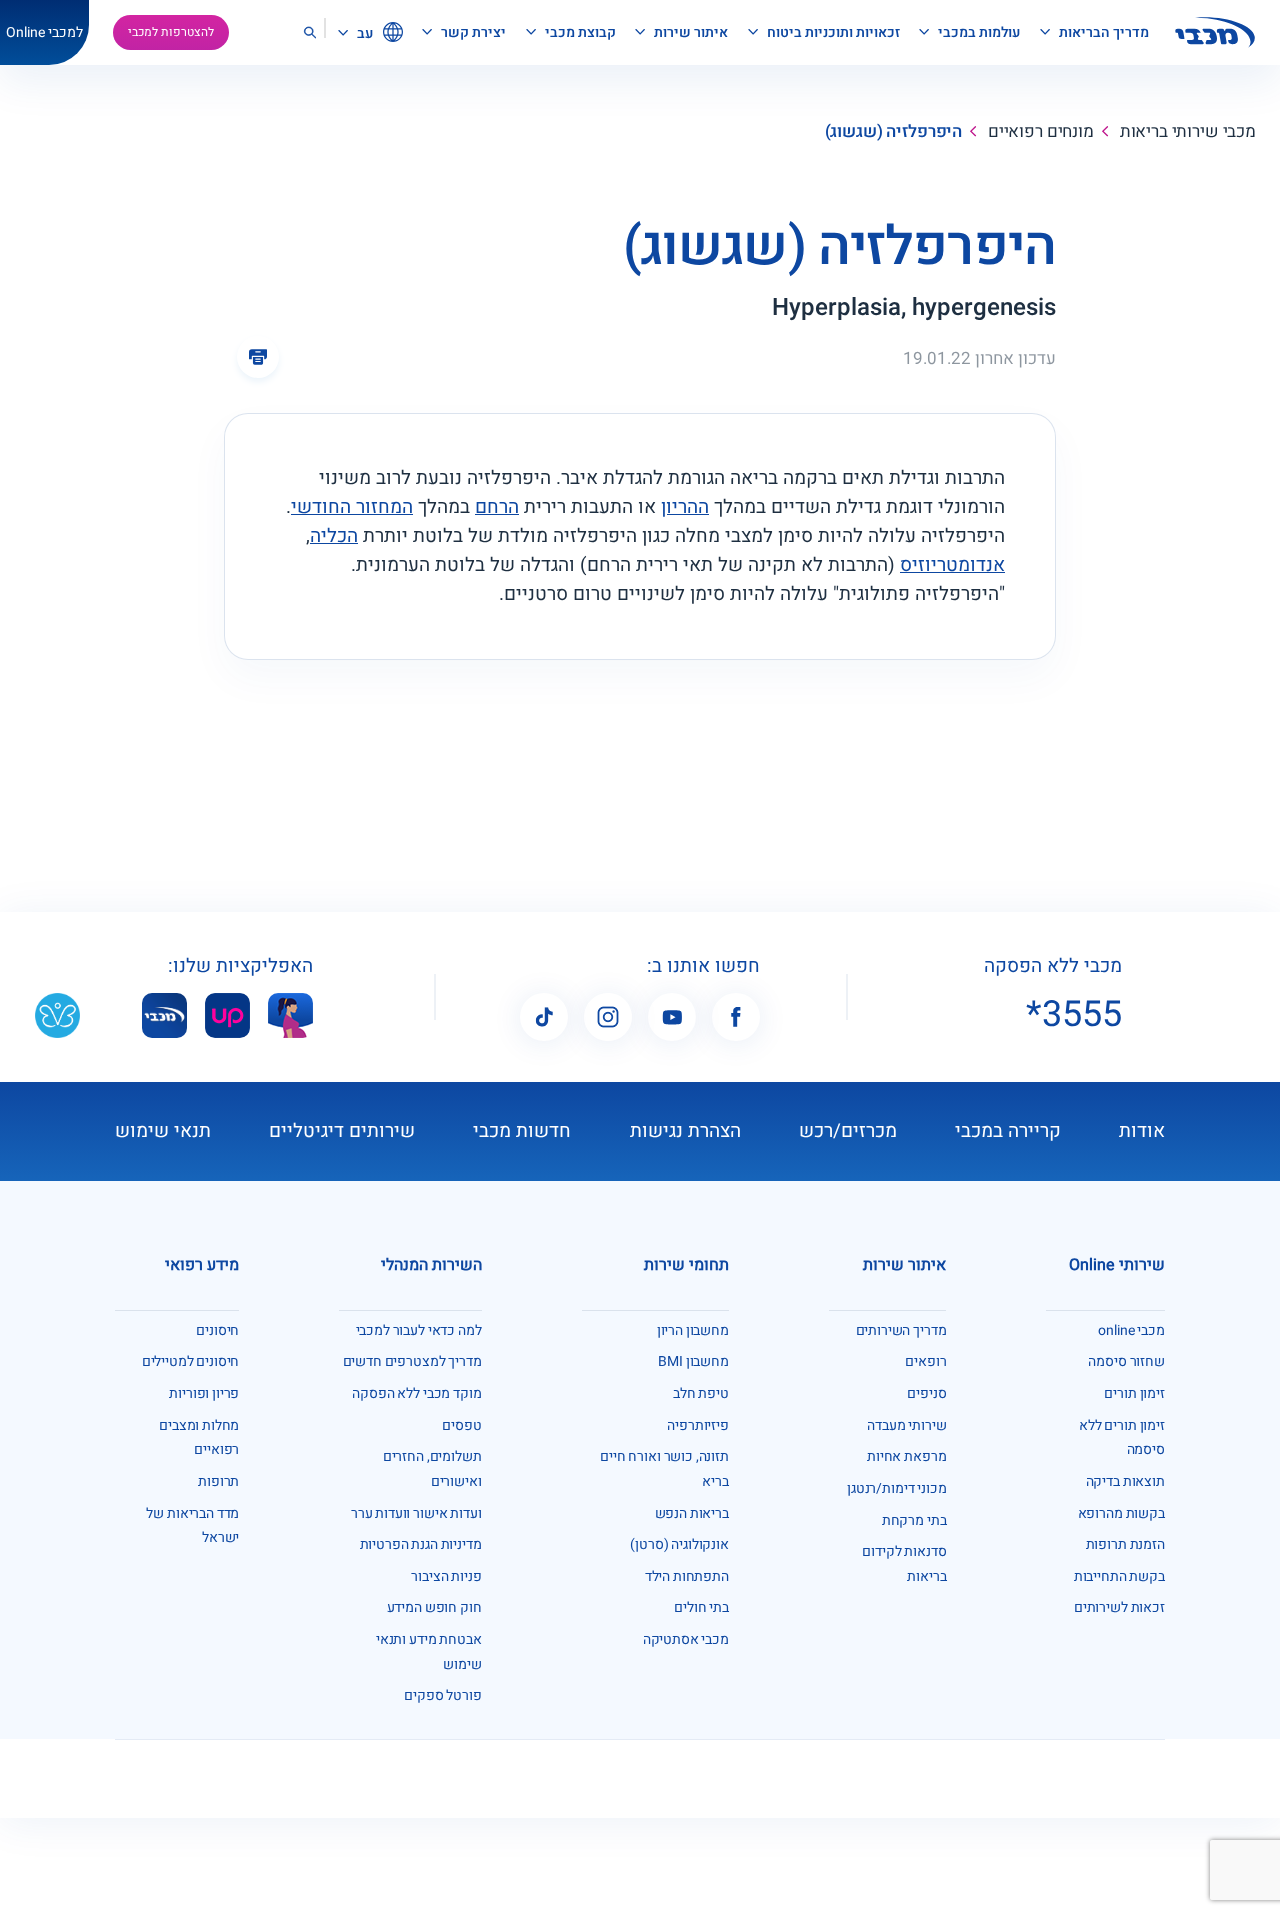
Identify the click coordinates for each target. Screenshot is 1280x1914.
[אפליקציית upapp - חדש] (227, 1014)
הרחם (497, 507)
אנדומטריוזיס (952, 565)
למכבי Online (44, 32)
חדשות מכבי (522, 1131)
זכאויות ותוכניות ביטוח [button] (832, 32)
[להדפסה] (258, 357)
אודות (1142, 1131)
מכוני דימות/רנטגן (896, 1488)
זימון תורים (1134, 1393)
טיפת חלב (701, 1393)
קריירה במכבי (1008, 1131)
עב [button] (363, 33)
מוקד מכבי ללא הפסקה (416, 1393)
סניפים (926, 1393)
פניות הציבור (446, 1576)
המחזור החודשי (352, 507)
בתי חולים (701, 1607)
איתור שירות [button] (689, 32)
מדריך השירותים (901, 1330)
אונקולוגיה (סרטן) (679, 1544)
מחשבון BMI (693, 1361)
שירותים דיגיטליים (342, 1131)
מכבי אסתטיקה (686, 1639)
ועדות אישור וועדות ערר (416, 1513)
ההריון (685, 507)
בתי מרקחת (914, 1520)
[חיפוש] (309, 32)
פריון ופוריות (204, 1393)
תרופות (218, 1481)
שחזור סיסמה (1126, 1361)
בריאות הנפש (692, 1513)
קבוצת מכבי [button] (579, 32)
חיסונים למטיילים (191, 1361)
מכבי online (1131, 1330)
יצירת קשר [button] (472, 32)
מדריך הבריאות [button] (1102, 32)
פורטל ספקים (442, 1695)
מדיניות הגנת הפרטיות (421, 1544)
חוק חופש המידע (434, 1607)
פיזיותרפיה (698, 1425)
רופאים (925, 1361)
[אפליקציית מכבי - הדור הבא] (164, 1014)
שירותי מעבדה (906, 1425)
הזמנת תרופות (1125, 1544)
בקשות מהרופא (1121, 1513)
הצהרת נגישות (685, 1131)
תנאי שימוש (163, 1131)
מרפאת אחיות (906, 1456)
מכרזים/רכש (848, 1131)
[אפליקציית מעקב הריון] (290, 1014)
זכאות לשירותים (1119, 1607)
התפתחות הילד (687, 1576)
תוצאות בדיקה (1125, 1481)
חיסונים (217, 1330)
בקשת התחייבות (1119, 1576)
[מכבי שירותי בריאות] (1215, 32)
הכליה (334, 536)
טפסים (461, 1425)
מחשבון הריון (693, 1330)
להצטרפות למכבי (171, 32)
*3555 (1074, 1015)
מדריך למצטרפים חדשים (412, 1361)
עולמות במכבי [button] (977, 32)
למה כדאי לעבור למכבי (419, 1330)
